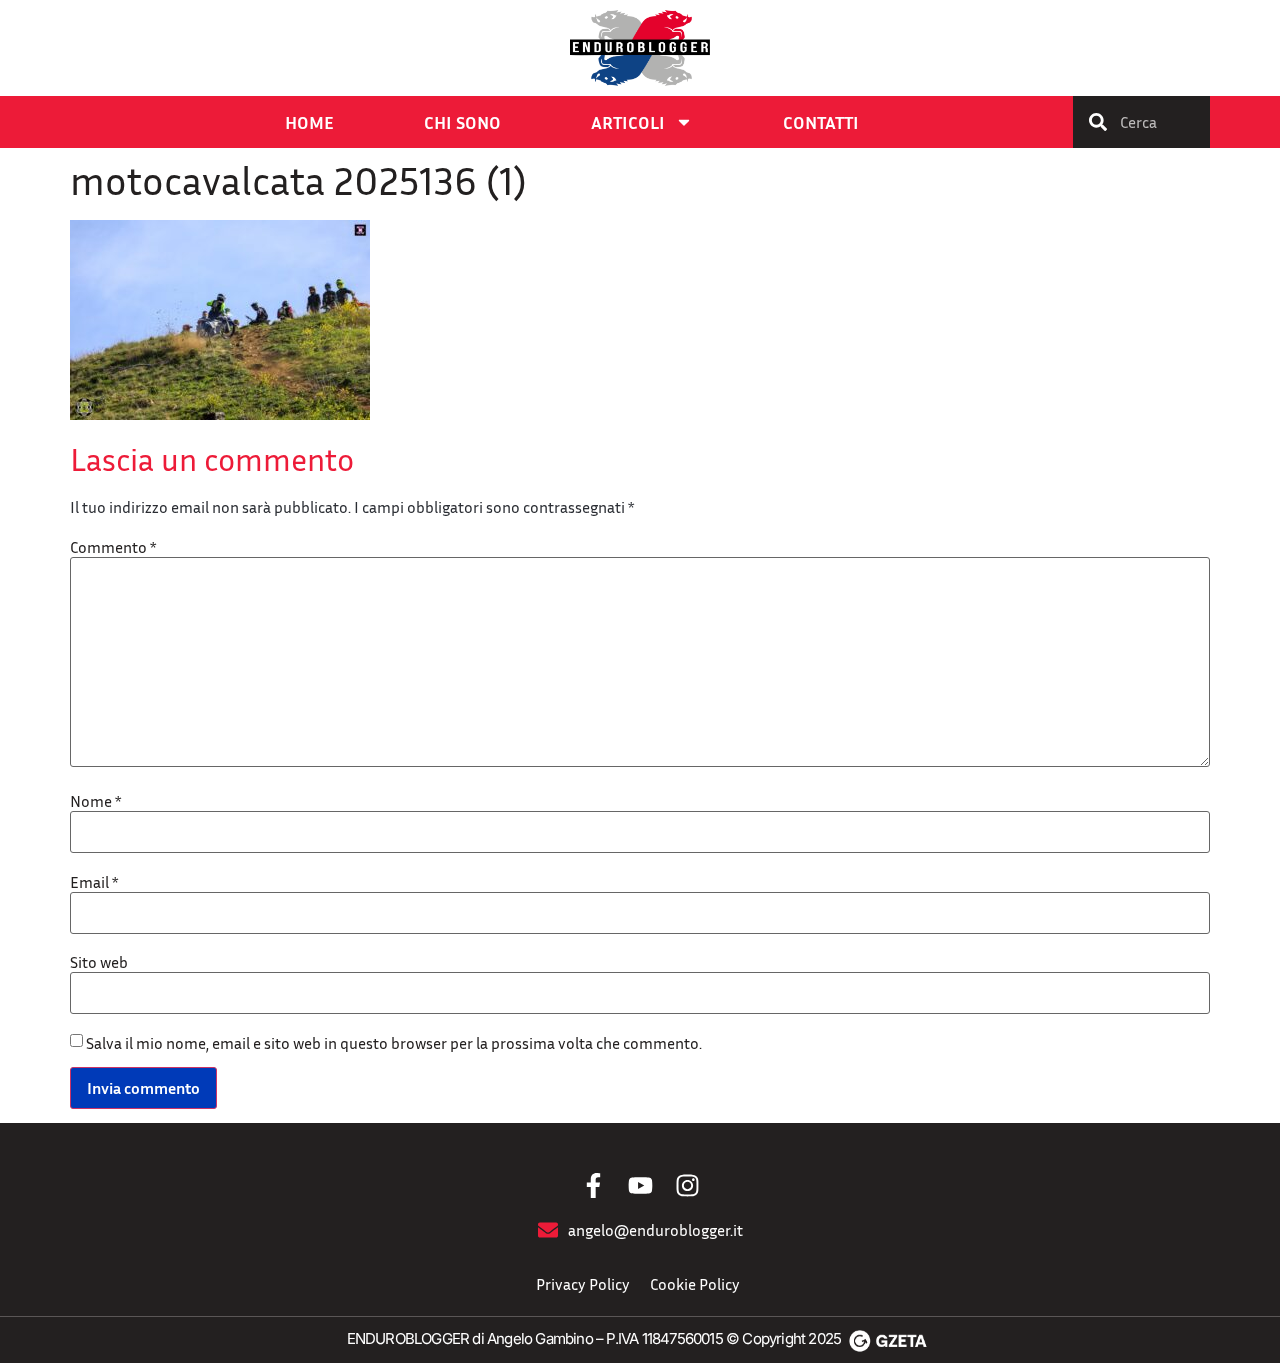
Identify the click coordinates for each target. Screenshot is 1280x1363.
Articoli (628, 122)
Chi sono (462, 122)
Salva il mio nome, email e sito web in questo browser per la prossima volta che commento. (394, 1043)
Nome (95, 801)
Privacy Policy (583, 1284)
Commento (113, 547)
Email (94, 882)
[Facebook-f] (593, 1185)
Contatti (821, 122)
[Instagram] (687, 1185)
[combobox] (1141, 122)
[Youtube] (640, 1185)
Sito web (99, 962)
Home (309, 122)
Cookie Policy (695, 1284)
